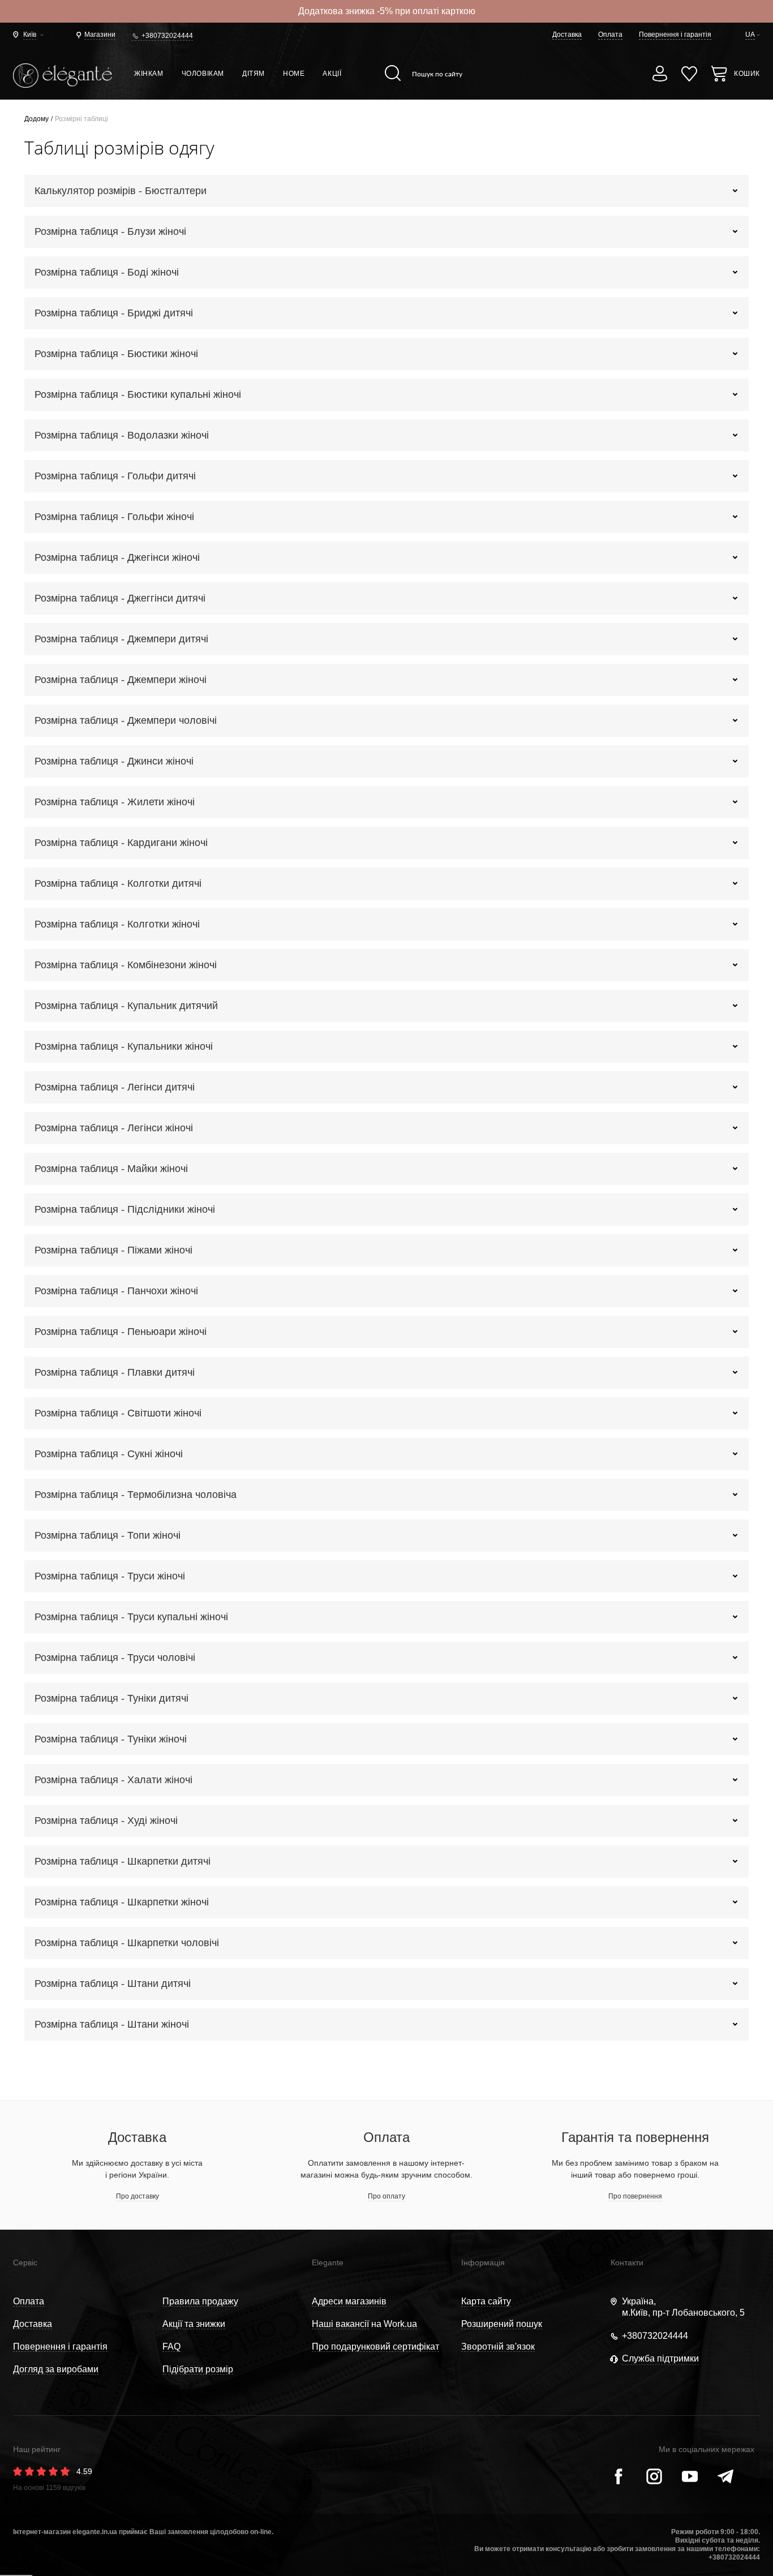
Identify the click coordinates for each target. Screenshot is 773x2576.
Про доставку (138, 2196)
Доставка (567, 35)
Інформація (483, 2262)
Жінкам (149, 74)
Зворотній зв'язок (498, 2347)
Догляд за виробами (56, 2369)
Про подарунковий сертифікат (375, 2347)
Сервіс (25, 2262)
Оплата (610, 35)
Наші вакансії (340, 2324)
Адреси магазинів (349, 2301)
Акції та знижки (194, 2324)
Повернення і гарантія (675, 35)
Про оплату (386, 2196)
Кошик (747, 74)
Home (294, 74)
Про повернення (635, 2196)
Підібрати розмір (198, 2369)
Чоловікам (203, 74)
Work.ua (400, 2324)
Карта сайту (486, 2301)
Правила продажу (200, 2301)
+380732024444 (167, 36)
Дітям (254, 74)
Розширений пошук (502, 2324)
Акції (332, 74)
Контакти (627, 2262)
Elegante (328, 2262)
